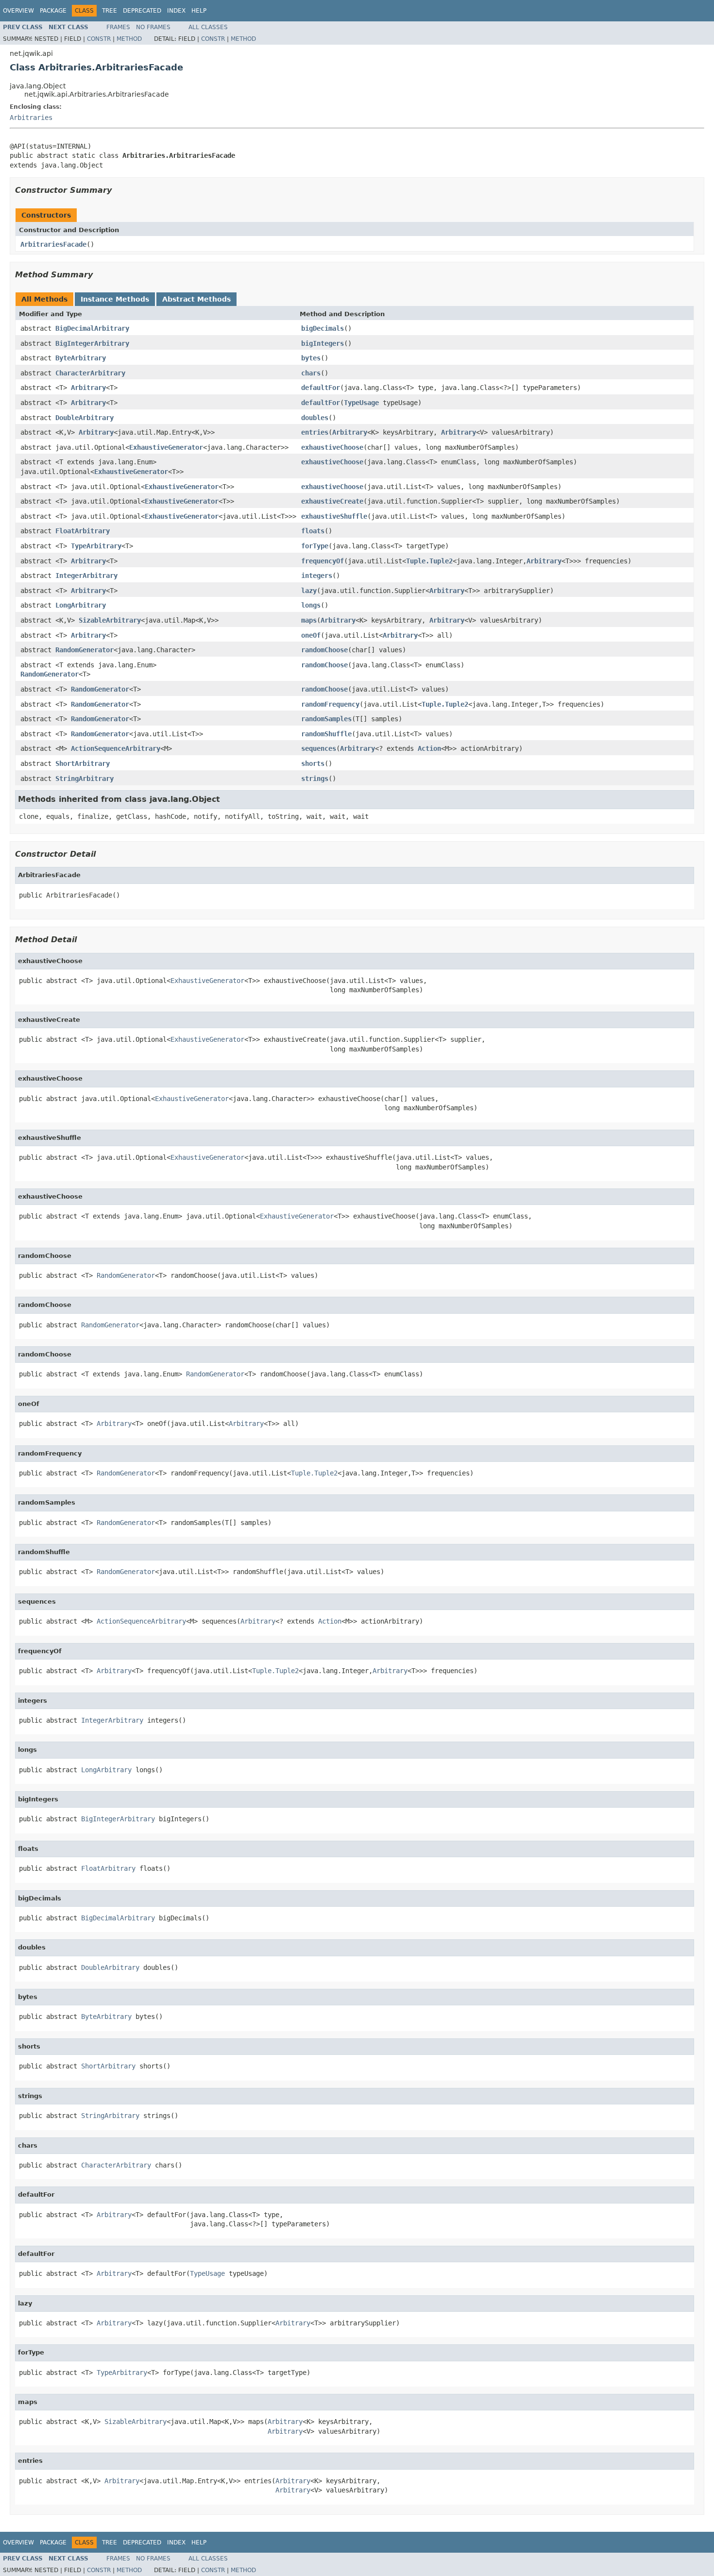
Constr (99, 39)
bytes (311, 358)
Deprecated (142, 11)
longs (311, 605)
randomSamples (326, 719)
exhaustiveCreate (332, 501)
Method (129, 39)
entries (315, 432)
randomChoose (324, 650)
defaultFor (321, 388)
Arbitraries (31, 118)
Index (176, 11)
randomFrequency (330, 704)
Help (199, 11)
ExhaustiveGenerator (166, 447)
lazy (309, 591)
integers (317, 576)
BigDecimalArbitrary (92, 328)
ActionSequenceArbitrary (116, 748)
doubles (315, 418)
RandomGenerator (85, 650)
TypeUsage (361, 403)
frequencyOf (323, 561)
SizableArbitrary (110, 620)
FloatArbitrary (83, 531)
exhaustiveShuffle (334, 516)
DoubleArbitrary (85, 418)
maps (309, 620)
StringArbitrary (85, 779)
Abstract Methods (196, 299)
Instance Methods (115, 299)
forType (315, 546)
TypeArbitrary (96, 546)
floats (313, 531)
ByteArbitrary (81, 358)
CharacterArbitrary (90, 373)
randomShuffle (326, 734)
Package (53, 11)
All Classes (208, 27)
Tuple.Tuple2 (429, 561)
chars (311, 373)
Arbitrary (88, 388)
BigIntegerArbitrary (92, 343)
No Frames (153, 27)
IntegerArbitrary (86, 576)
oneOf (311, 635)
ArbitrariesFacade (53, 244)
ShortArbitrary (83, 763)
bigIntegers (323, 343)
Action (429, 748)
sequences (319, 748)
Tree (110, 11)
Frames (118, 27)
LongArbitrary (81, 605)
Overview (18, 11)
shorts (313, 763)
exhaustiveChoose (332, 447)
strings (315, 779)
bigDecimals (323, 328)
